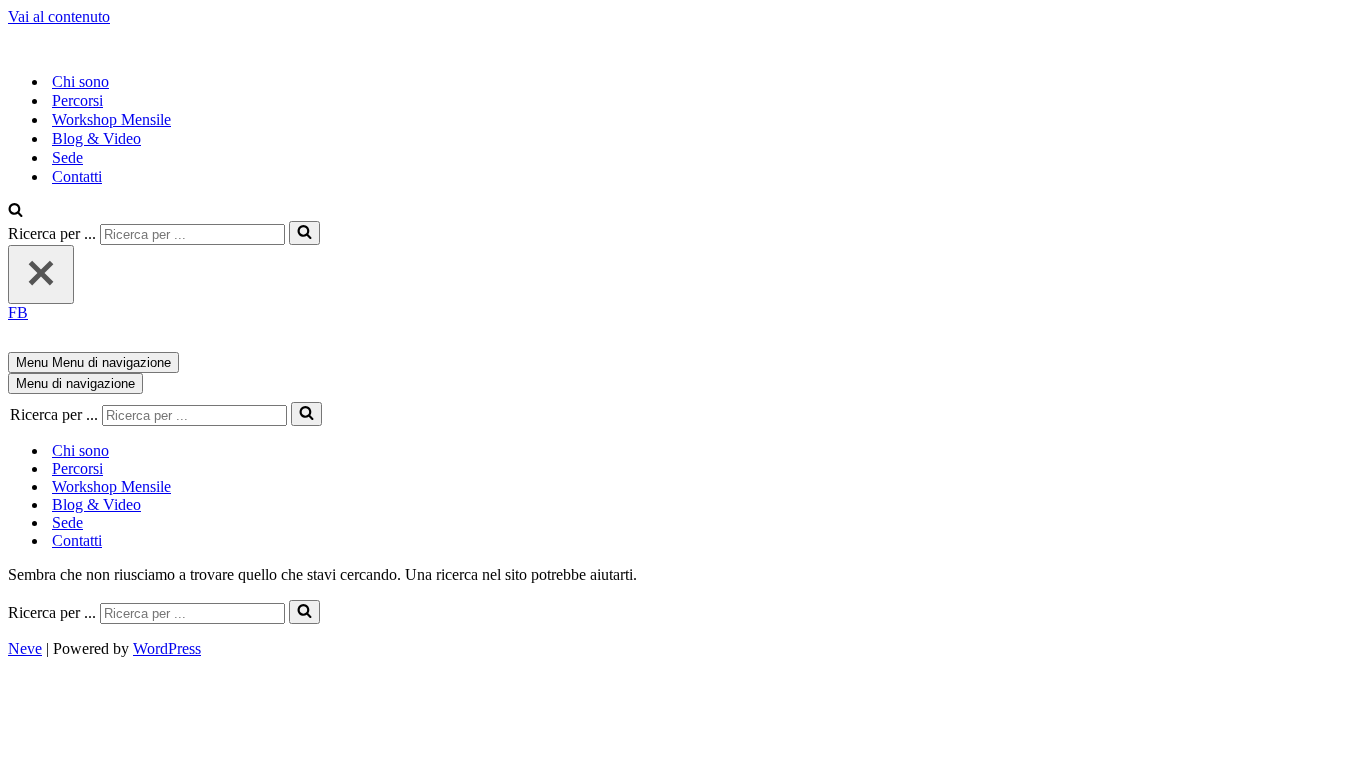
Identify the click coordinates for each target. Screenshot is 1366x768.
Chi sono (80, 81)
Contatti (77, 176)
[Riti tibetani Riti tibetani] (251, 46)
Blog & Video (96, 138)
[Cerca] (15, 211)
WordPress (167, 648)
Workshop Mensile (111, 119)
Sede (67, 157)
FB (18, 312)
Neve (25, 648)
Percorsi (77, 100)
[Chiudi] (41, 274)
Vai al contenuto (59, 16)
